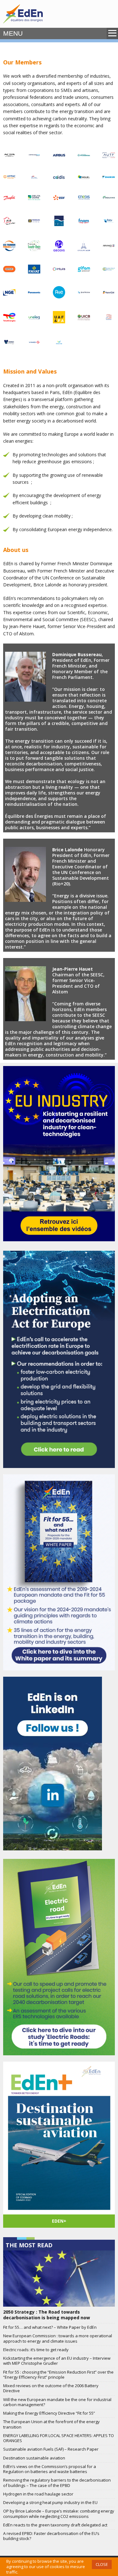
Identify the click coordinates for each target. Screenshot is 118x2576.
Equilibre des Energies (23, 14)
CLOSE (102, 2564)
